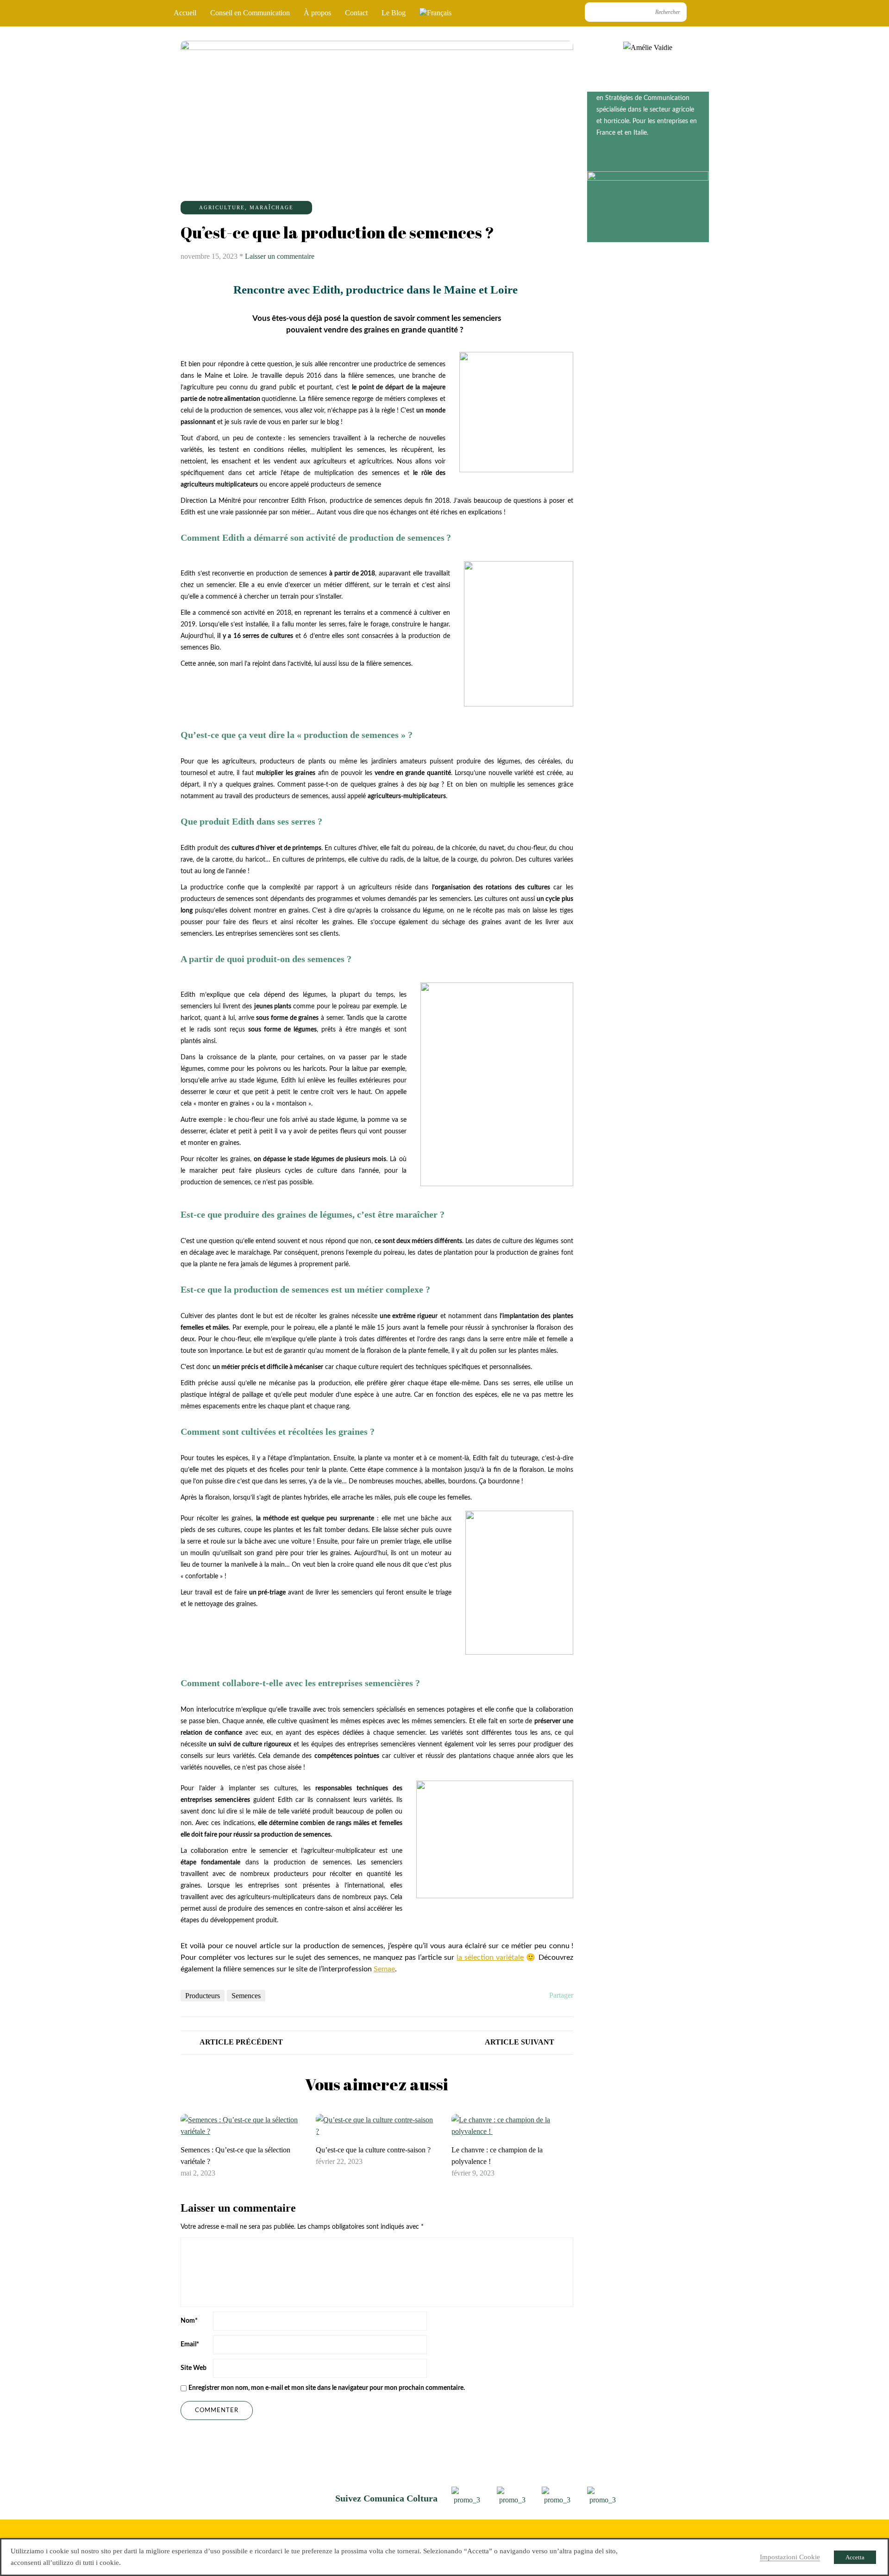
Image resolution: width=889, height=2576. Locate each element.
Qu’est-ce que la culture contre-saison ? (373, 2150)
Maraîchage (272, 207)
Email (190, 2345)
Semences (246, 1996)
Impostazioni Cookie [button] (790, 2557)
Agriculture (222, 207)
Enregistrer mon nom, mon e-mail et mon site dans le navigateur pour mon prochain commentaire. (327, 2388)
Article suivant (520, 2042)
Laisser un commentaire (280, 256)
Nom (189, 2321)
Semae (384, 1969)
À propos (317, 13)
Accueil (185, 13)
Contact (356, 13)
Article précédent (241, 2042)
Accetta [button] (855, 2557)
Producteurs (203, 1996)
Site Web (194, 2368)
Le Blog (394, 13)
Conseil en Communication (250, 13)
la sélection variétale (490, 1957)
